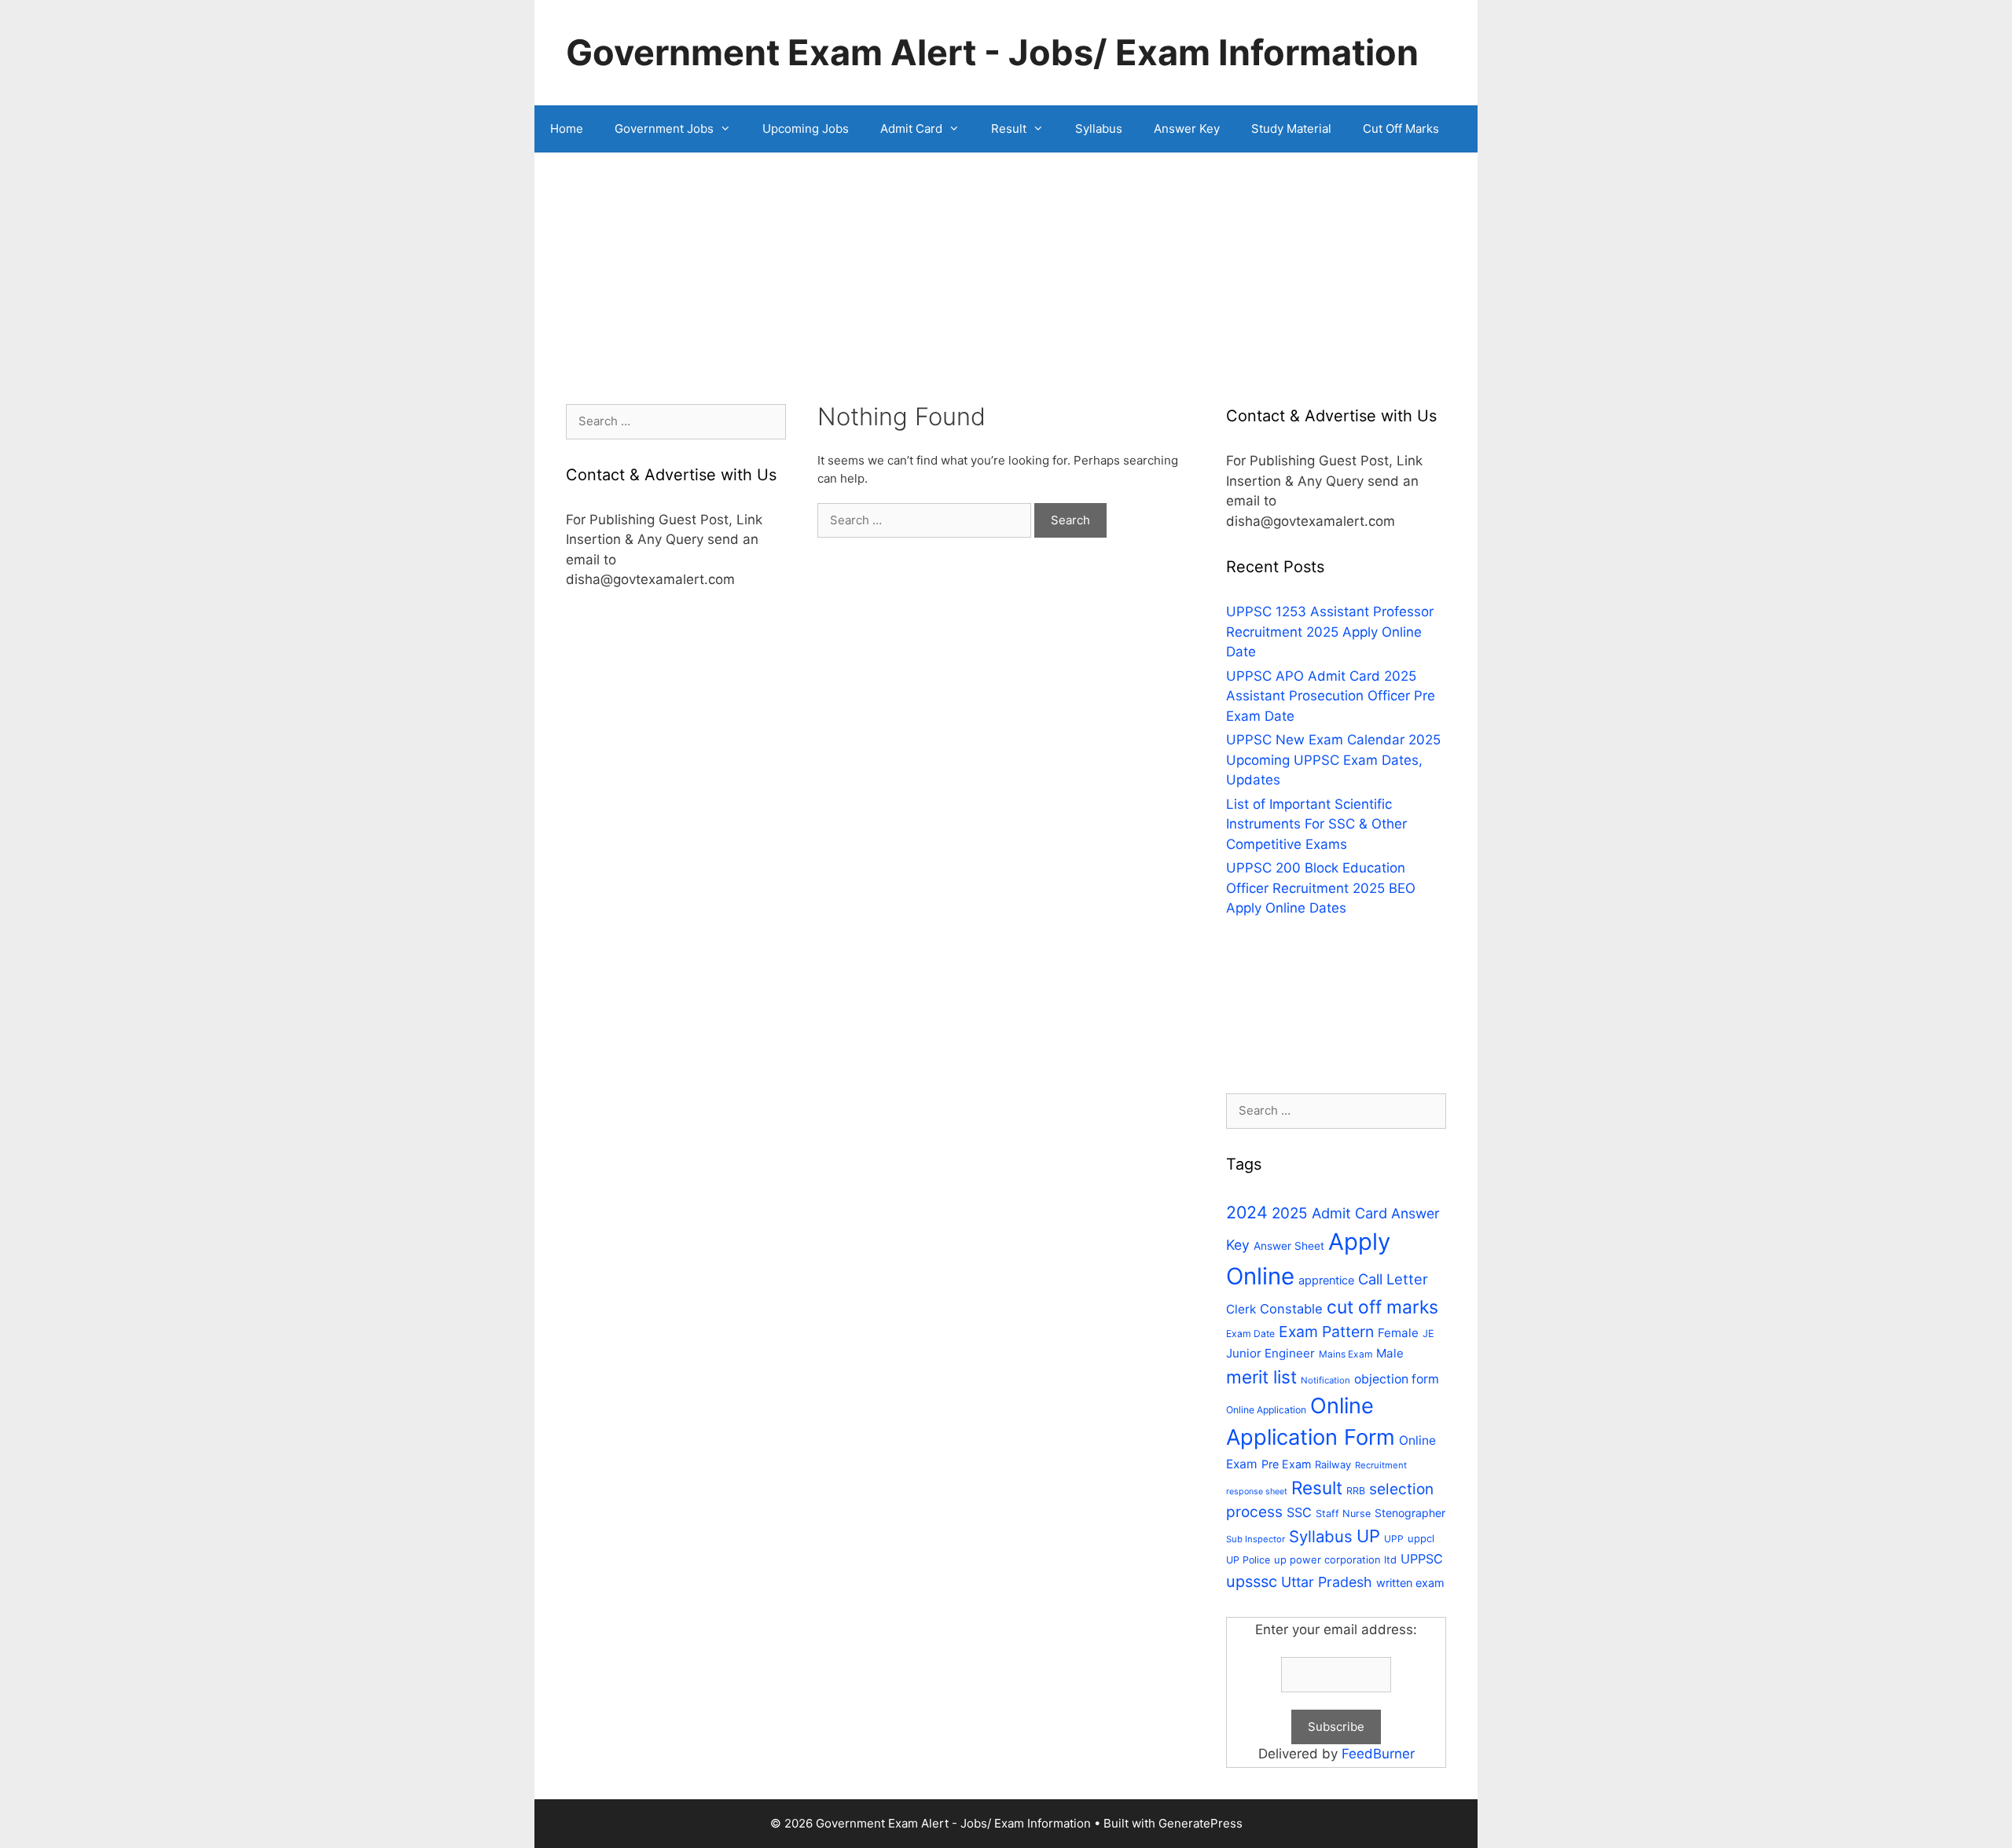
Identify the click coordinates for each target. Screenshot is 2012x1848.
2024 (1247, 1212)
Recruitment (1381, 1465)
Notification (1325, 1380)
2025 (1290, 1213)
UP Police (1248, 1560)
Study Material (1291, 129)
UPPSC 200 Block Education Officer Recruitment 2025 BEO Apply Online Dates (1321, 888)
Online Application (1266, 1410)
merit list (1261, 1377)
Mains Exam (1346, 1354)
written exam (1410, 1583)
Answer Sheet (1289, 1246)
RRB (1356, 1491)
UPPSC (1422, 1559)
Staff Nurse (1343, 1514)
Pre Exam (1286, 1464)
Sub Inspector (1256, 1539)
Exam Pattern (1326, 1332)
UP (1368, 1536)
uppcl (1421, 1538)
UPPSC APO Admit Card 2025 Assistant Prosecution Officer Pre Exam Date (1331, 696)
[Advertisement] (1006, 294)
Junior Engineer (1270, 1353)
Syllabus (1099, 129)
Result (1009, 129)
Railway (1333, 1464)
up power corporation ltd (1335, 1560)
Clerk (1241, 1309)
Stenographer (1410, 1513)
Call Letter (1393, 1279)
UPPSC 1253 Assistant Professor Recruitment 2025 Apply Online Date (1330, 632)
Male (1390, 1353)
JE (1428, 1334)
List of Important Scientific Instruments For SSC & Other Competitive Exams (1316, 824)
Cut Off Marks (1401, 129)
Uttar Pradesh (1327, 1582)
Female (1398, 1333)
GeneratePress (1201, 1823)
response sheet (1257, 1492)
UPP (1394, 1539)
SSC (1299, 1512)
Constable (1291, 1309)
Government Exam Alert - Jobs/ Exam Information (992, 52)
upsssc (1252, 1582)
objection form (1397, 1379)
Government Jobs (664, 129)
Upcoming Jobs (806, 129)
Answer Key (1187, 129)
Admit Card (911, 129)
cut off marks (1382, 1307)
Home (567, 129)
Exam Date (1250, 1334)
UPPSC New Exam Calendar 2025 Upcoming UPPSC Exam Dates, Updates (1333, 760)
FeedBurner (1378, 1754)
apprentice (1326, 1280)
